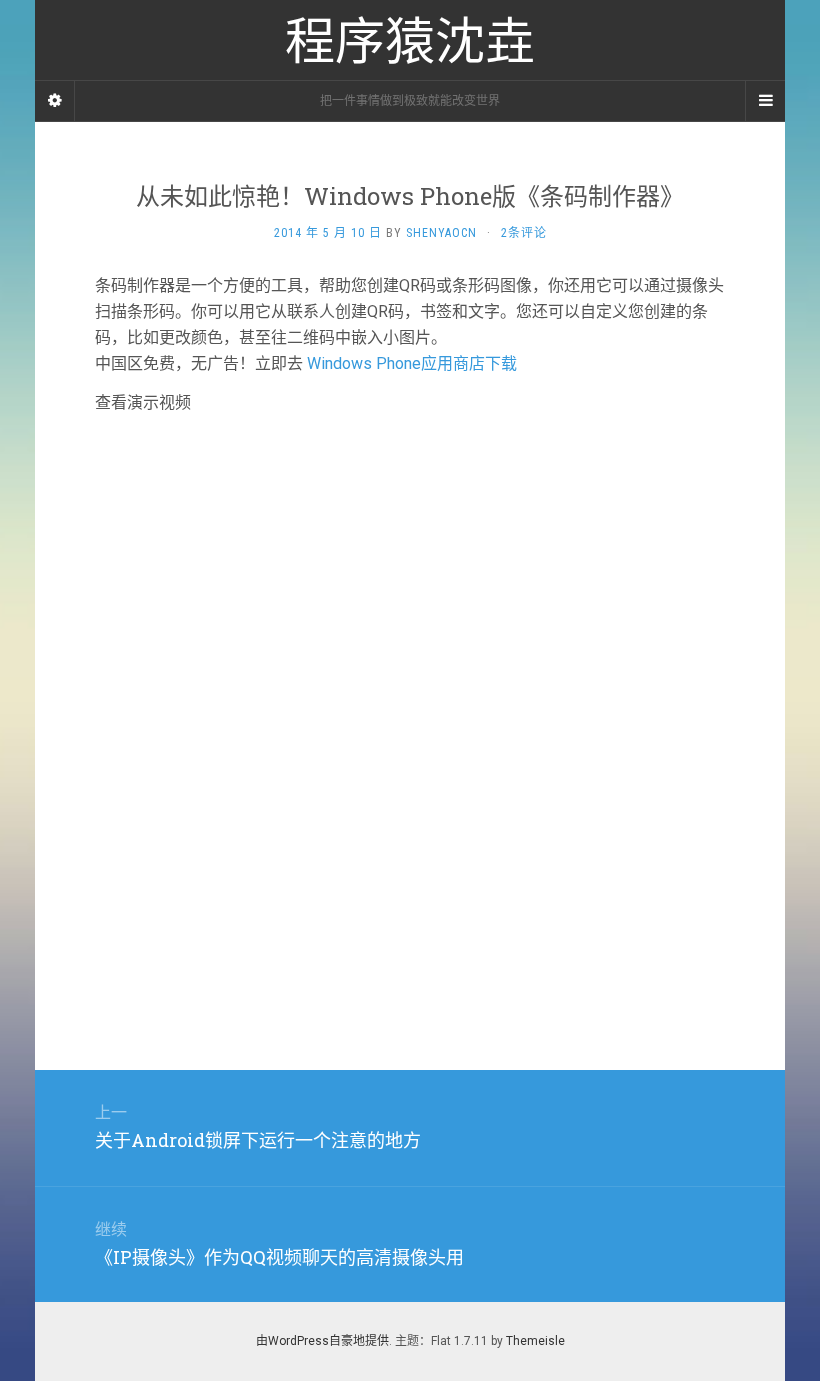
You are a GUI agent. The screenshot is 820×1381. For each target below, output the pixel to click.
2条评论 (524, 233)
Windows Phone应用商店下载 (412, 363)
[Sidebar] (55, 101)
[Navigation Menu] (765, 101)
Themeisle (535, 1341)
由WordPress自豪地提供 (322, 1341)
